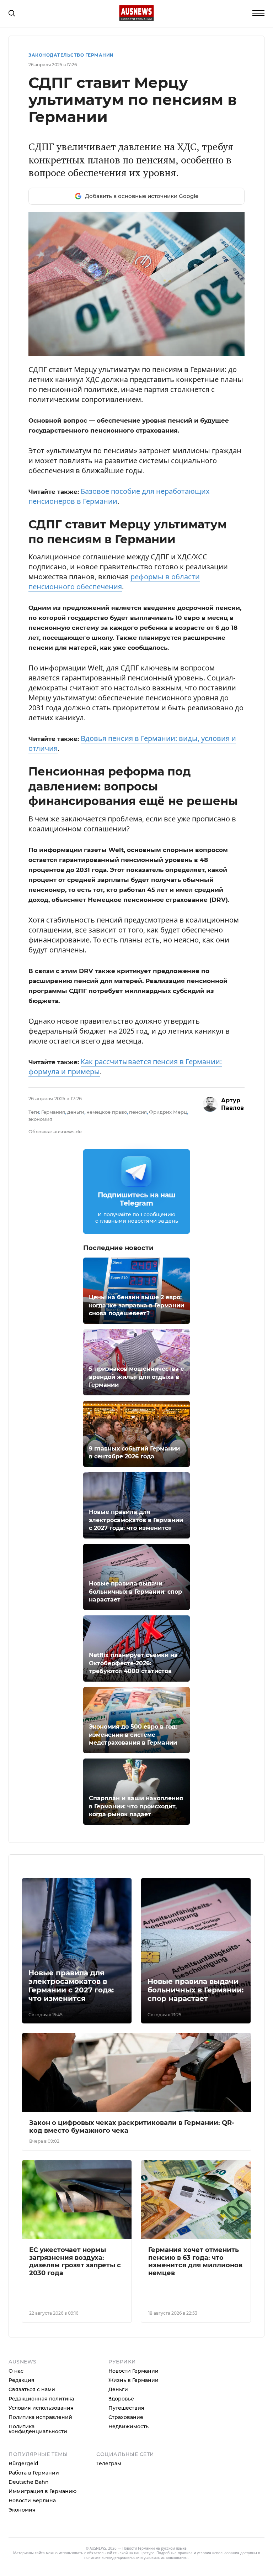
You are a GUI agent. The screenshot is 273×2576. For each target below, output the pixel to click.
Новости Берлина (32, 2501)
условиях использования (166, 2557)
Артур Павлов (232, 1104)
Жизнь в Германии (133, 2380)
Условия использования (41, 2408)
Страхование (126, 2417)
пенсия (138, 1112)
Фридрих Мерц (168, 1112)
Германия (53, 1112)
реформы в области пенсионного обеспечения (114, 582)
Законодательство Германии (71, 55)
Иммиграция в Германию (42, 2491)
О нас (16, 2371)
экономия (40, 1119)
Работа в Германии (34, 2473)
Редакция (22, 2380)
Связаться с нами (32, 2389)
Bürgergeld (23, 2463)
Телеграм (109, 2463)
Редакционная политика (41, 2399)
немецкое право (107, 1112)
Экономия (22, 2510)
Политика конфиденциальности (38, 2429)
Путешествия (126, 2408)
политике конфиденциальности (112, 2557)
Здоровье (121, 2399)
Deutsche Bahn (29, 2482)
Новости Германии (133, 2371)
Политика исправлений (40, 2417)
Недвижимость (129, 2426)
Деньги (118, 2389)
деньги (76, 1112)
